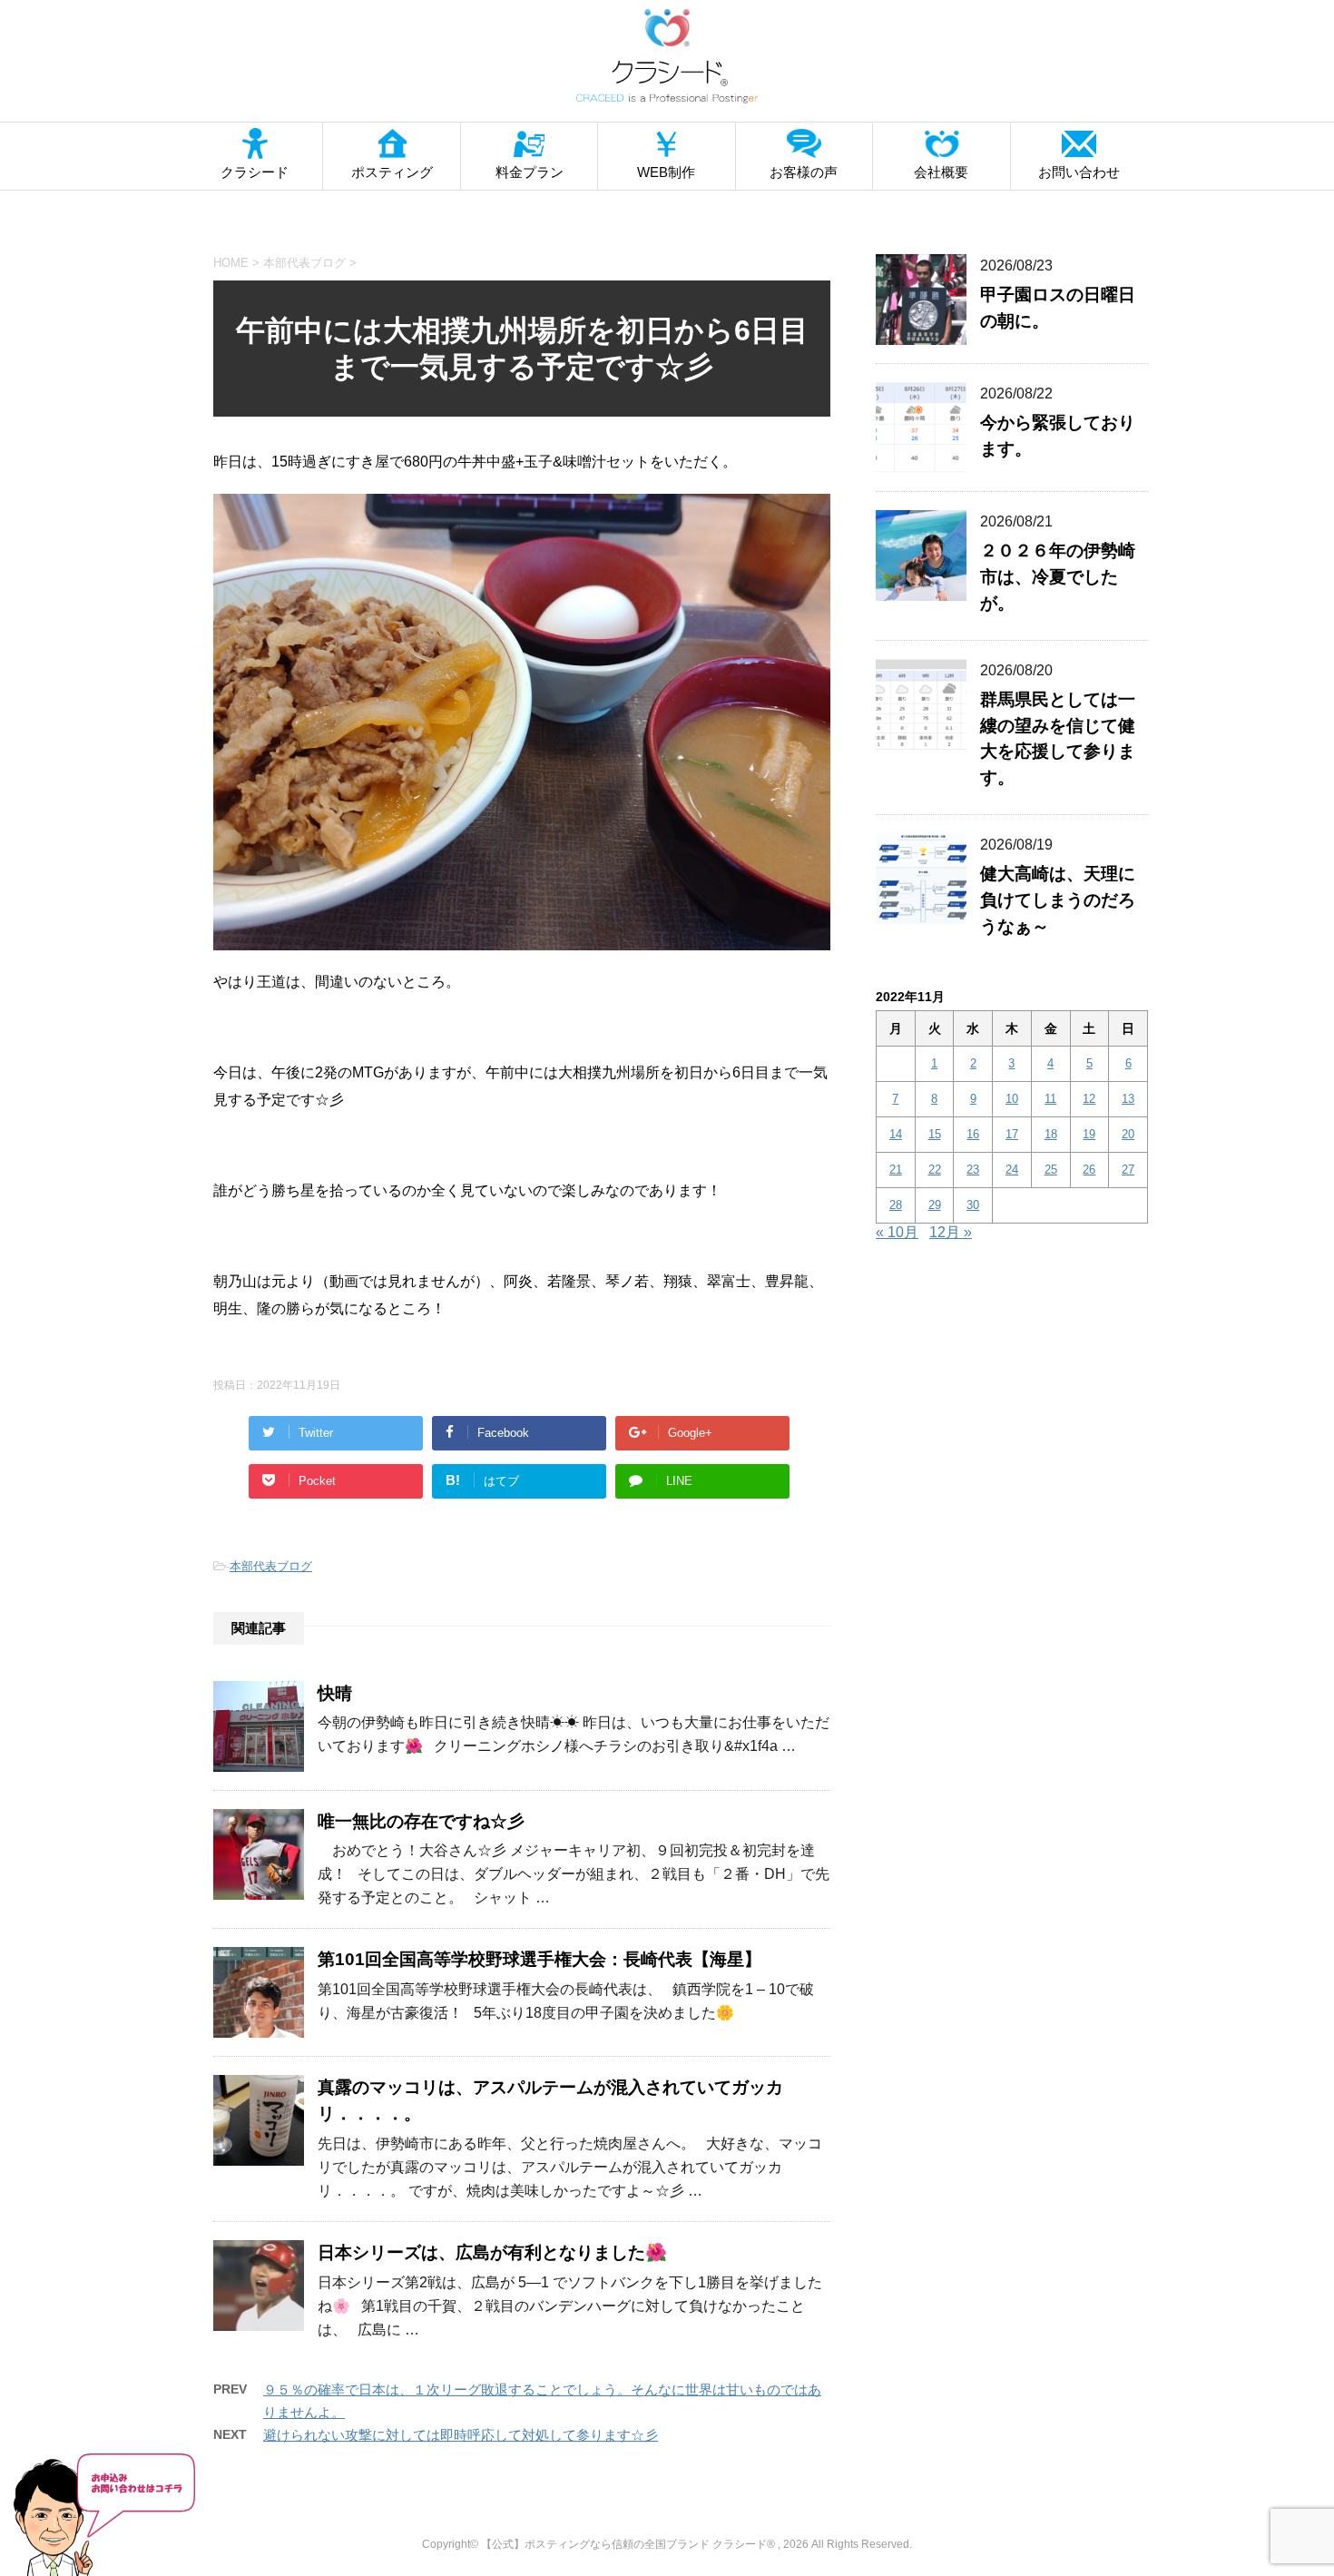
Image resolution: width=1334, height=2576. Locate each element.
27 (1128, 1170)
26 (1089, 1170)
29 (935, 1205)
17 (1012, 1134)
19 (1089, 1134)
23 (973, 1170)
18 (1051, 1134)
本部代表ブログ (271, 1566)
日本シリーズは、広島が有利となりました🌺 (492, 2252)
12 (1089, 1099)
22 (935, 1170)
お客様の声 (804, 172)
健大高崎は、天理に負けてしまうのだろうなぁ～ (1058, 900)
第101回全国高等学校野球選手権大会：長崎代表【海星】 (539, 1959)
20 (1128, 1134)
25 (1051, 1170)
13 (1128, 1099)
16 (973, 1134)
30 (973, 1205)
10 (1012, 1099)
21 (896, 1170)
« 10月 (897, 1232)
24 (1012, 1170)
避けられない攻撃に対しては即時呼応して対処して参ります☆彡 (461, 2435)
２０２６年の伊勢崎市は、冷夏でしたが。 (1058, 577)
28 (896, 1205)
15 (935, 1134)
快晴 (335, 1693)
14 (896, 1134)
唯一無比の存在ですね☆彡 (421, 1821)
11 (1050, 1099)
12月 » (951, 1232)
